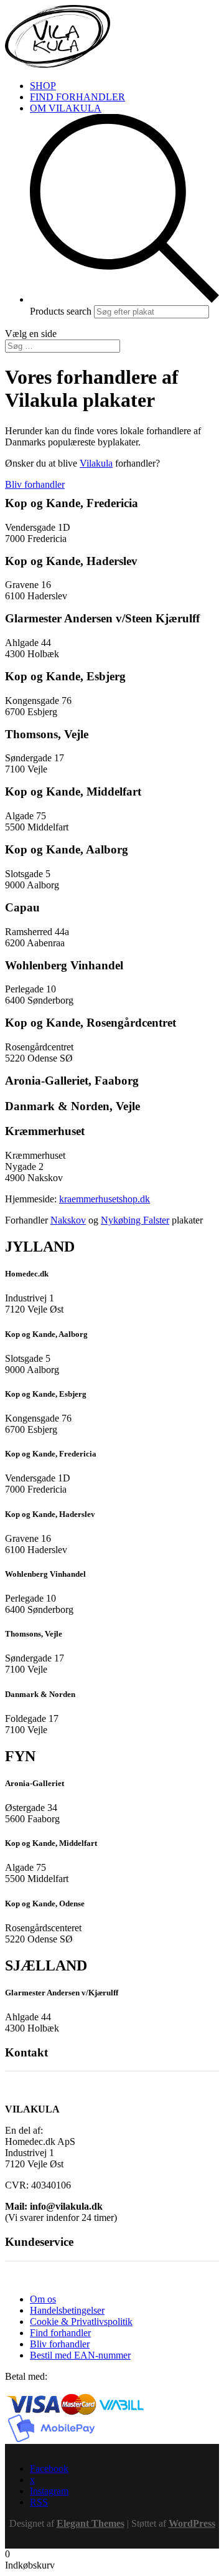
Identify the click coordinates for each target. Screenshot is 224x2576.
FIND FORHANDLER (77, 97)
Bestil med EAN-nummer (80, 2355)
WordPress (192, 2523)
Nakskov (68, 1220)
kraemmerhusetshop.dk (105, 1199)
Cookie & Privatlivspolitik (81, 2322)
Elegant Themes (91, 2523)
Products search (62, 311)
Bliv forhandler (35, 484)
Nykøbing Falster (135, 1220)
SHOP (43, 86)
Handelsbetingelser (67, 2310)
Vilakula (96, 463)
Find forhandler (60, 2333)
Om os (43, 2299)
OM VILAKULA (66, 108)
